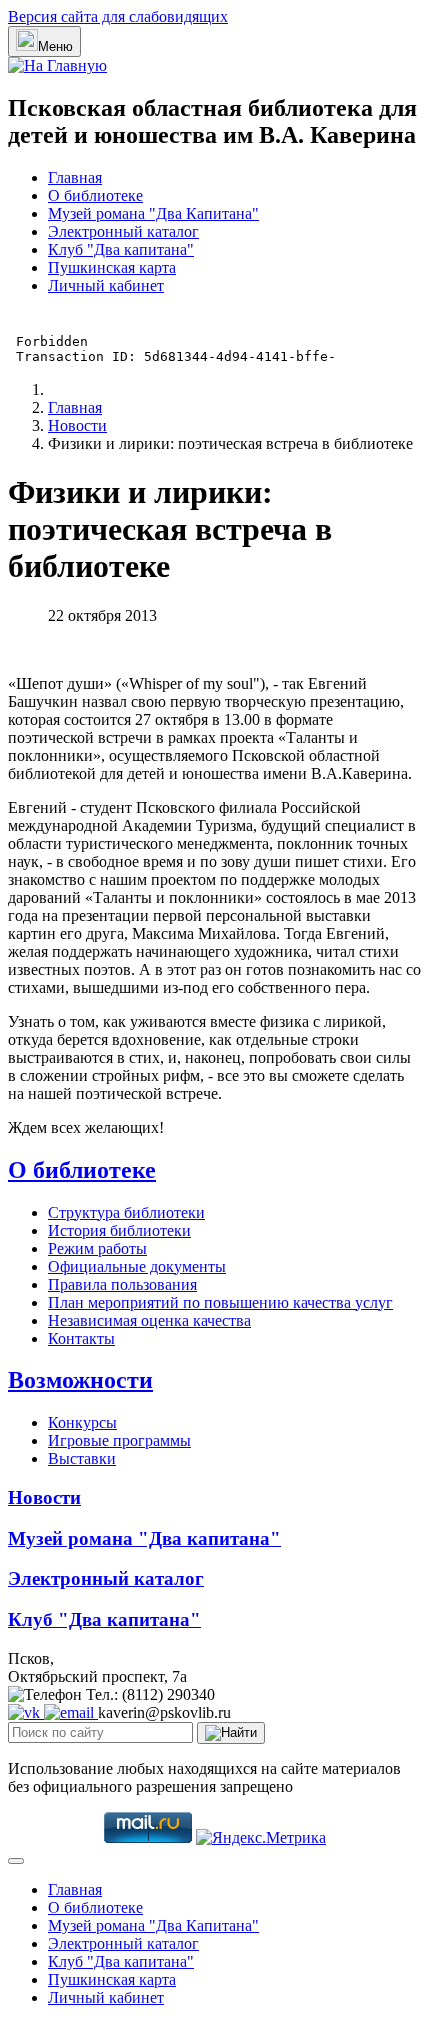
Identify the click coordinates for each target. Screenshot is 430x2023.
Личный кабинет (106, 285)
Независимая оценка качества (149, 1320)
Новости (44, 1497)
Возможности (80, 1380)
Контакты (81, 1338)
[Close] (16, 1861)
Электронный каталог (123, 231)
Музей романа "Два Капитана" (153, 213)
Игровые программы (119, 1440)
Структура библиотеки (126, 1212)
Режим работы (97, 1248)
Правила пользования (122, 1284)
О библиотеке (95, 195)
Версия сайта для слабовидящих (118, 16)
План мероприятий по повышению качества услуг (220, 1302)
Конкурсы (82, 1422)
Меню (55, 46)
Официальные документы (137, 1266)
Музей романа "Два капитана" (144, 1538)
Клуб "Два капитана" (121, 249)
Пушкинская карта (112, 267)
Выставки (82, 1458)
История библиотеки (119, 1230)
